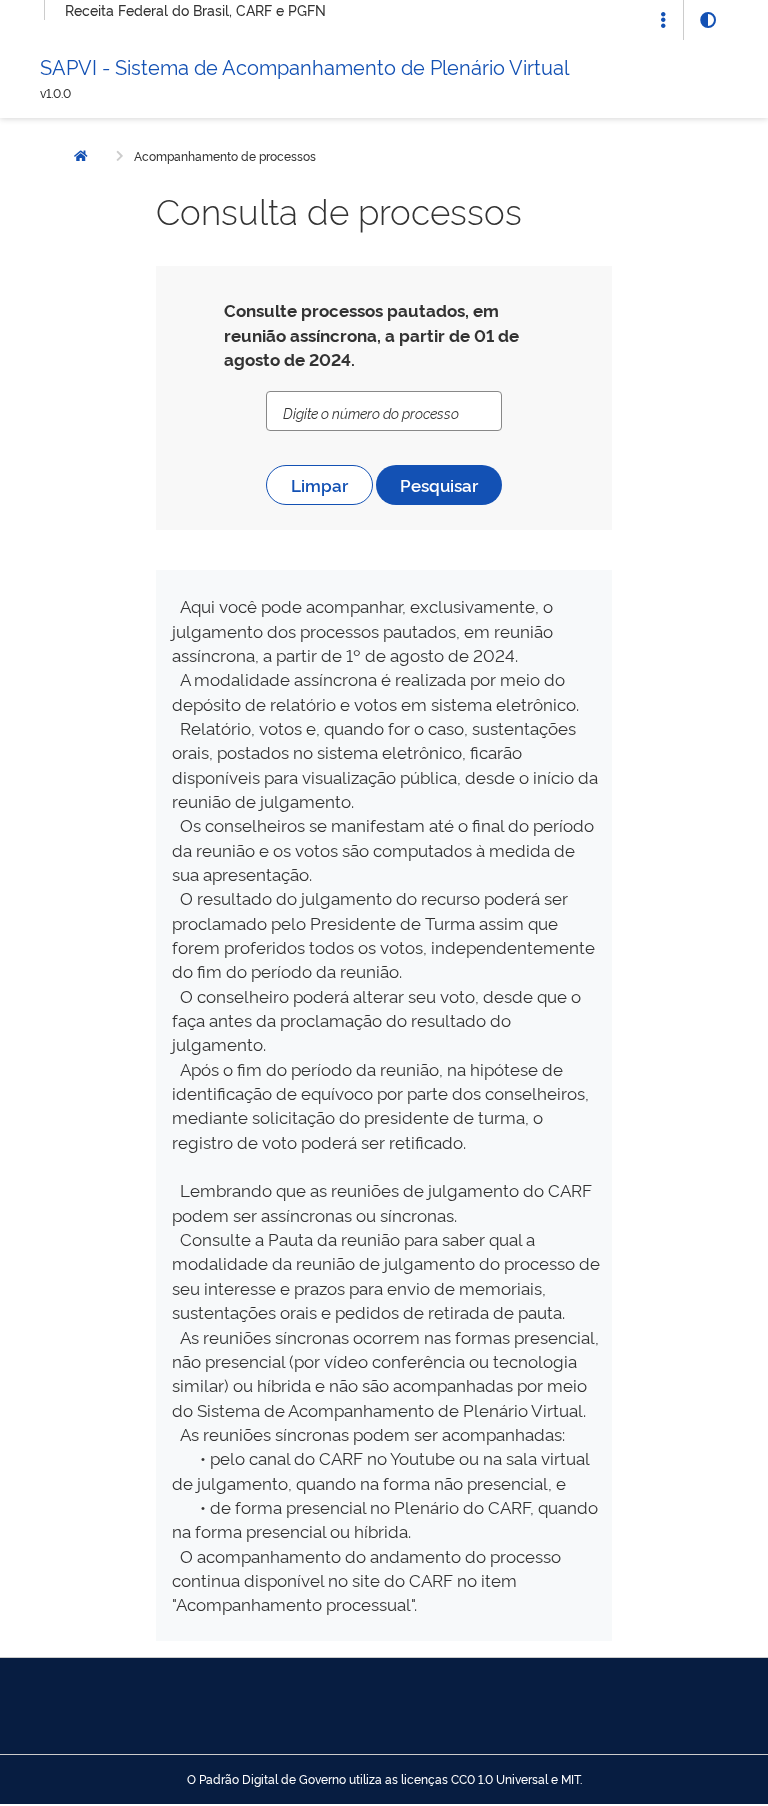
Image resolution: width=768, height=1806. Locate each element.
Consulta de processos (339, 209)
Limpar (319, 484)
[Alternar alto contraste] (708, 20)
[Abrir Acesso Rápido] (663, 20)
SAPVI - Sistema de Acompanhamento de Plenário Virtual (304, 66)
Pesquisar (439, 484)
